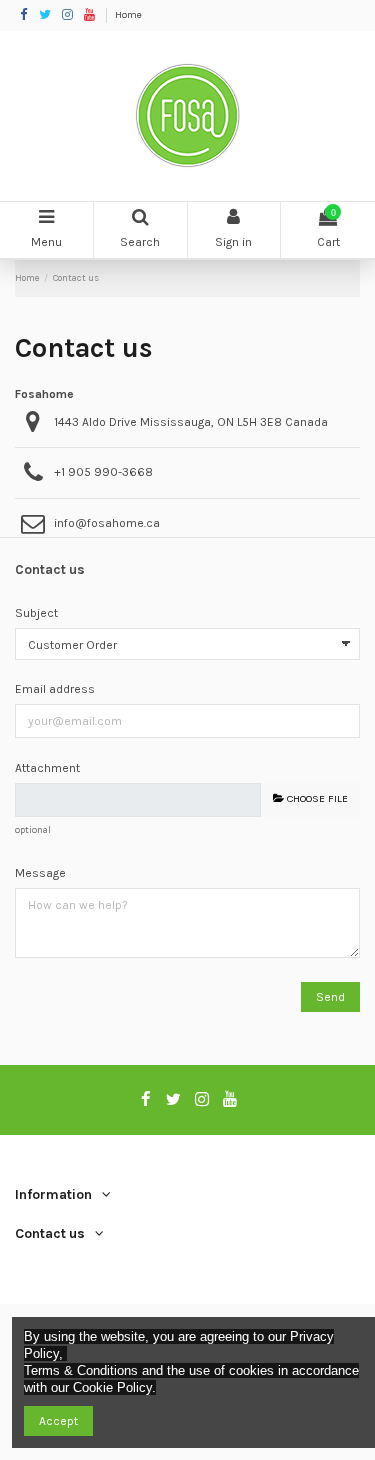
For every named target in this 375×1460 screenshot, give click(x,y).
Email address (55, 689)
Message (40, 873)
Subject (36, 613)
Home (128, 15)
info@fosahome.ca (107, 523)
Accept (58, 1421)
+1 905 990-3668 (103, 472)
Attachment (47, 768)
